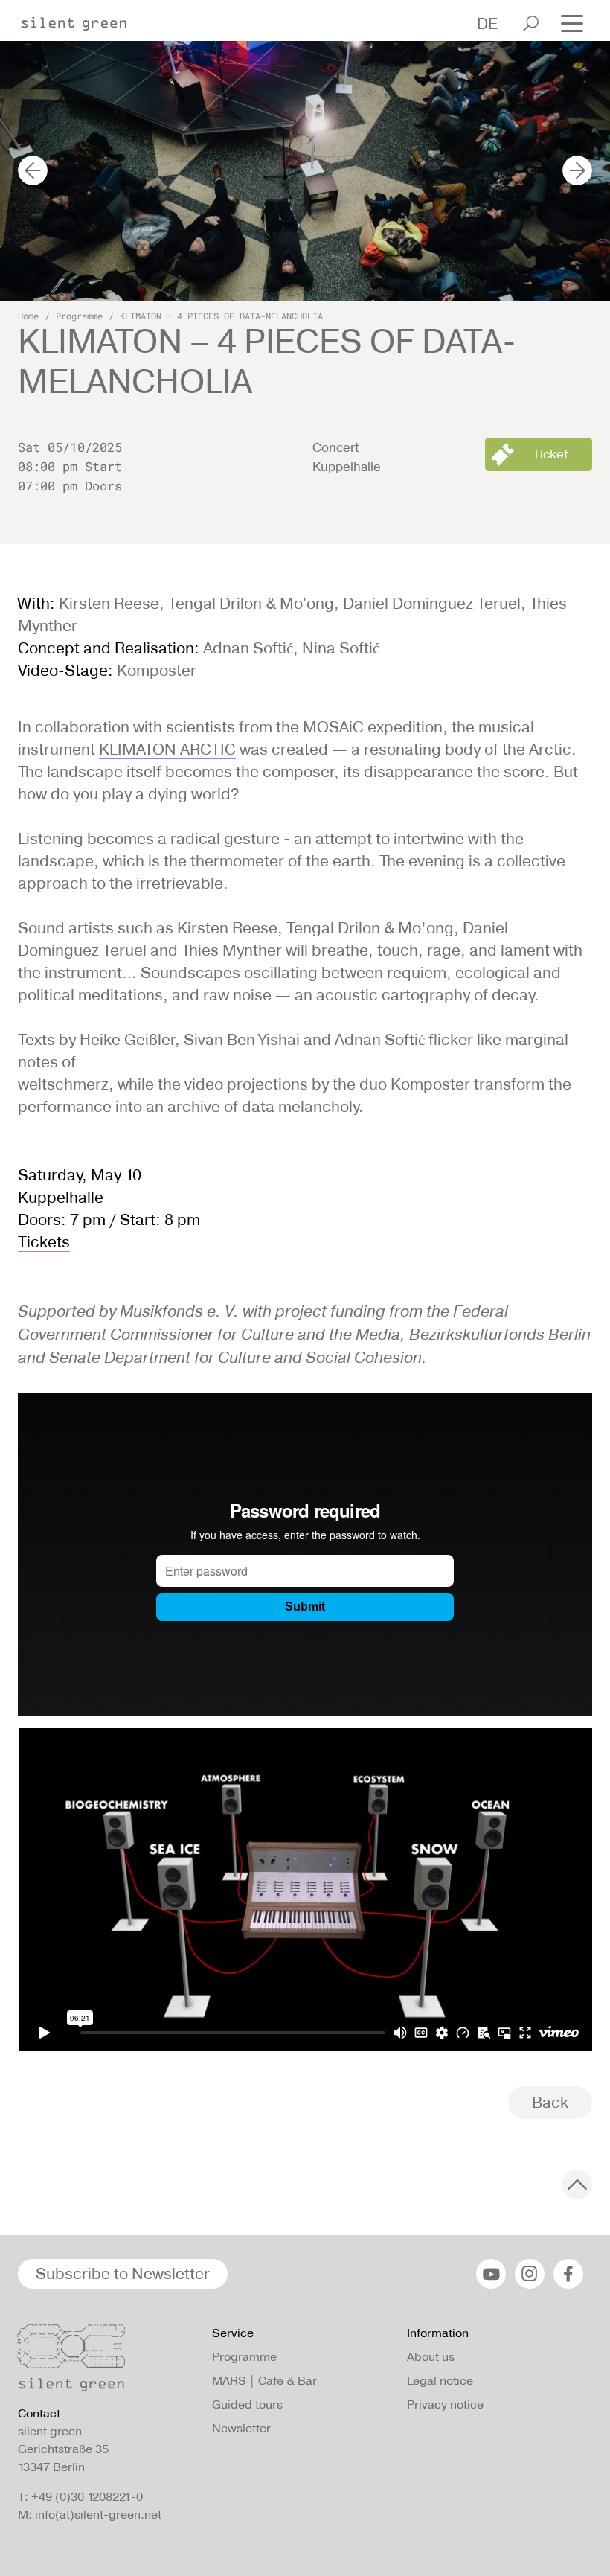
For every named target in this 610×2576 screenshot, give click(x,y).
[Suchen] (531, 23)
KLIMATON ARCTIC (167, 749)
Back (550, 2102)
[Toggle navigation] (572, 22)
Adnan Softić (380, 1039)
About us (431, 2357)
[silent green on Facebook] (568, 2274)
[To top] (577, 2185)
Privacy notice (445, 2404)
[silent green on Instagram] (530, 2274)
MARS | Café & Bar (264, 2381)
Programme (79, 316)
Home (28, 316)
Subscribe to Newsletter (123, 2273)
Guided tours (247, 2404)
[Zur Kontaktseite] (106, 2362)
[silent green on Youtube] (491, 2274)
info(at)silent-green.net (98, 2515)
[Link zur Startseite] (81, 19)
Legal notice (440, 2381)
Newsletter (241, 2428)
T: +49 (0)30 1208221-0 (80, 2497)
